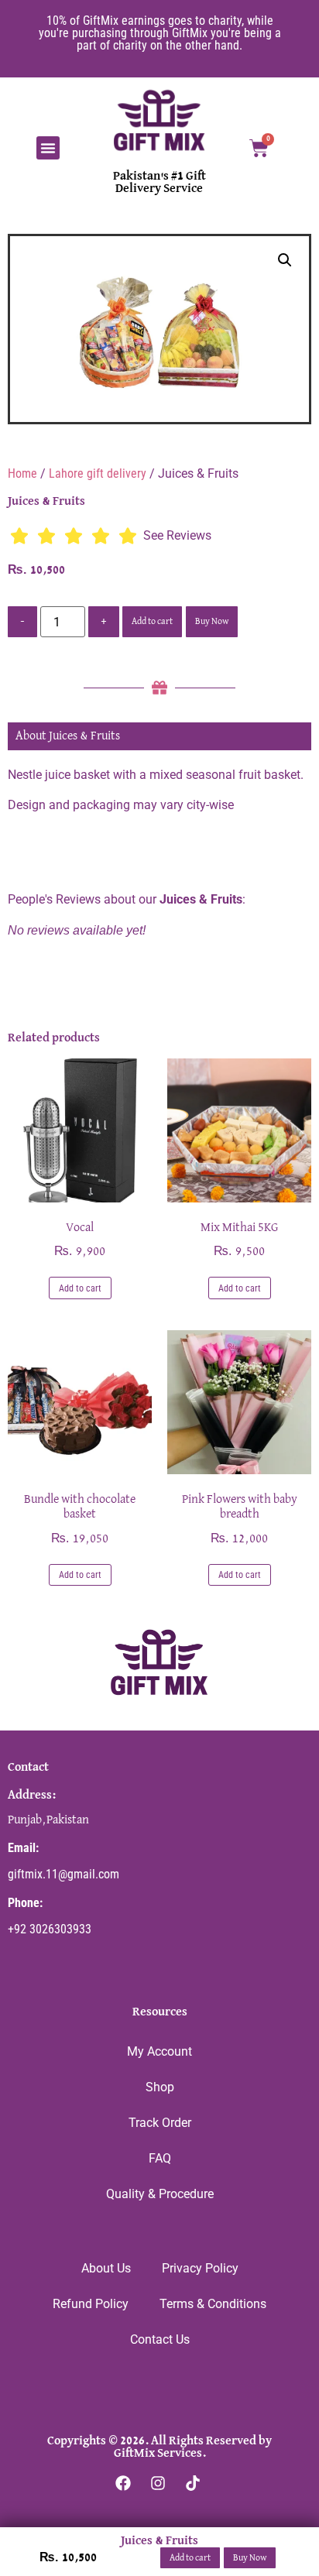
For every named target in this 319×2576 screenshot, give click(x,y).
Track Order (160, 2123)
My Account (159, 2051)
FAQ (160, 2158)
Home (22, 473)
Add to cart (152, 622)
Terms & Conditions (213, 2304)
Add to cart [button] (80, 1288)
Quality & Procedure (160, 2194)
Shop (160, 2087)
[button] (48, 148)
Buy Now (212, 622)
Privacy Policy (200, 2268)
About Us (106, 2268)
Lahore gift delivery (98, 473)
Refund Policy (91, 2304)
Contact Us (160, 2339)
